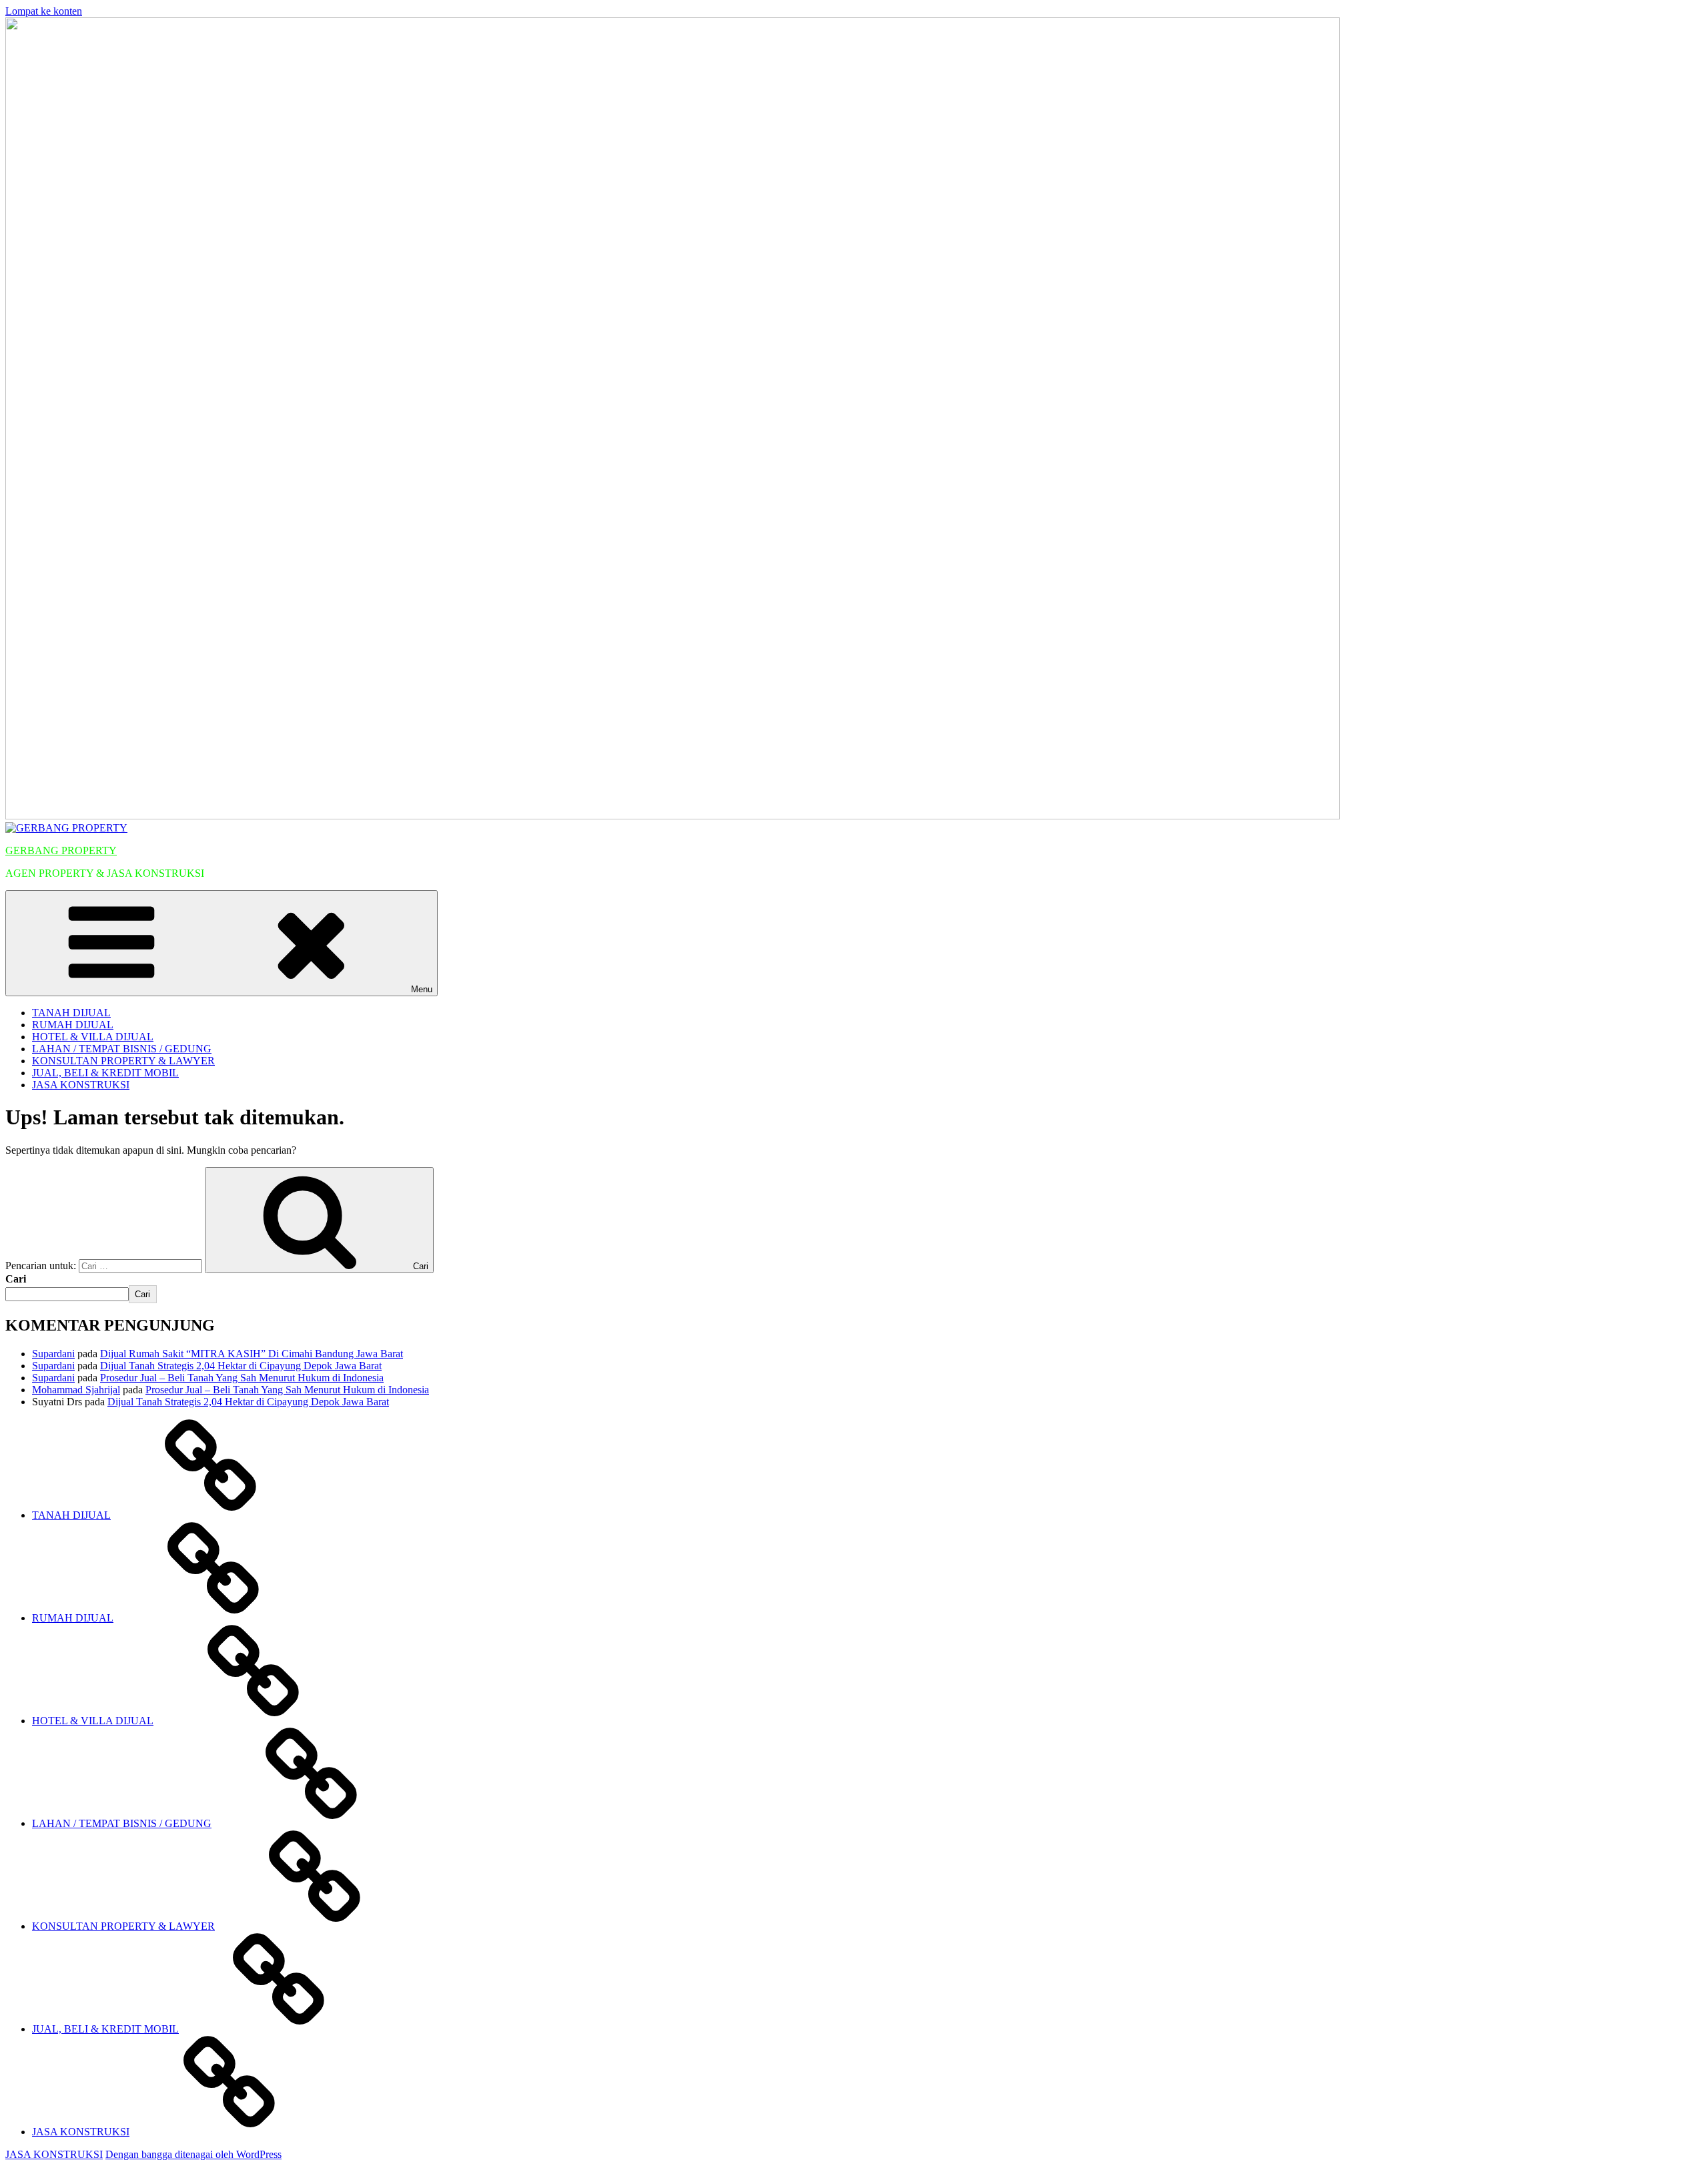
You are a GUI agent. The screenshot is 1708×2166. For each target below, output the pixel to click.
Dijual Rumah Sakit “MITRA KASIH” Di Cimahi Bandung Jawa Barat (252, 1354)
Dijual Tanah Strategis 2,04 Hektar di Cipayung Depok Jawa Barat (241, 1366)
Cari (16, 1279)
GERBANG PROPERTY (61, 850)
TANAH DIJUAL (71, 1013)
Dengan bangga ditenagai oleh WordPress (193, 2154)
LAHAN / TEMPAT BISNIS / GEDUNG (122, 1049)
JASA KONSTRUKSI (81, 1085)
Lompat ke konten (44, 11)
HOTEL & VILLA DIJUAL (93, 1037)
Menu (422, 989)
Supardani (53, 1354)
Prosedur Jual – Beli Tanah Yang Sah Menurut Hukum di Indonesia (242, 1378)
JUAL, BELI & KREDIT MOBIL (105, 1073)
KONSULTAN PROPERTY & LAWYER (123, 1061)
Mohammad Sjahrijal (76, 1390)
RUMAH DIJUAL (73, 1025)
